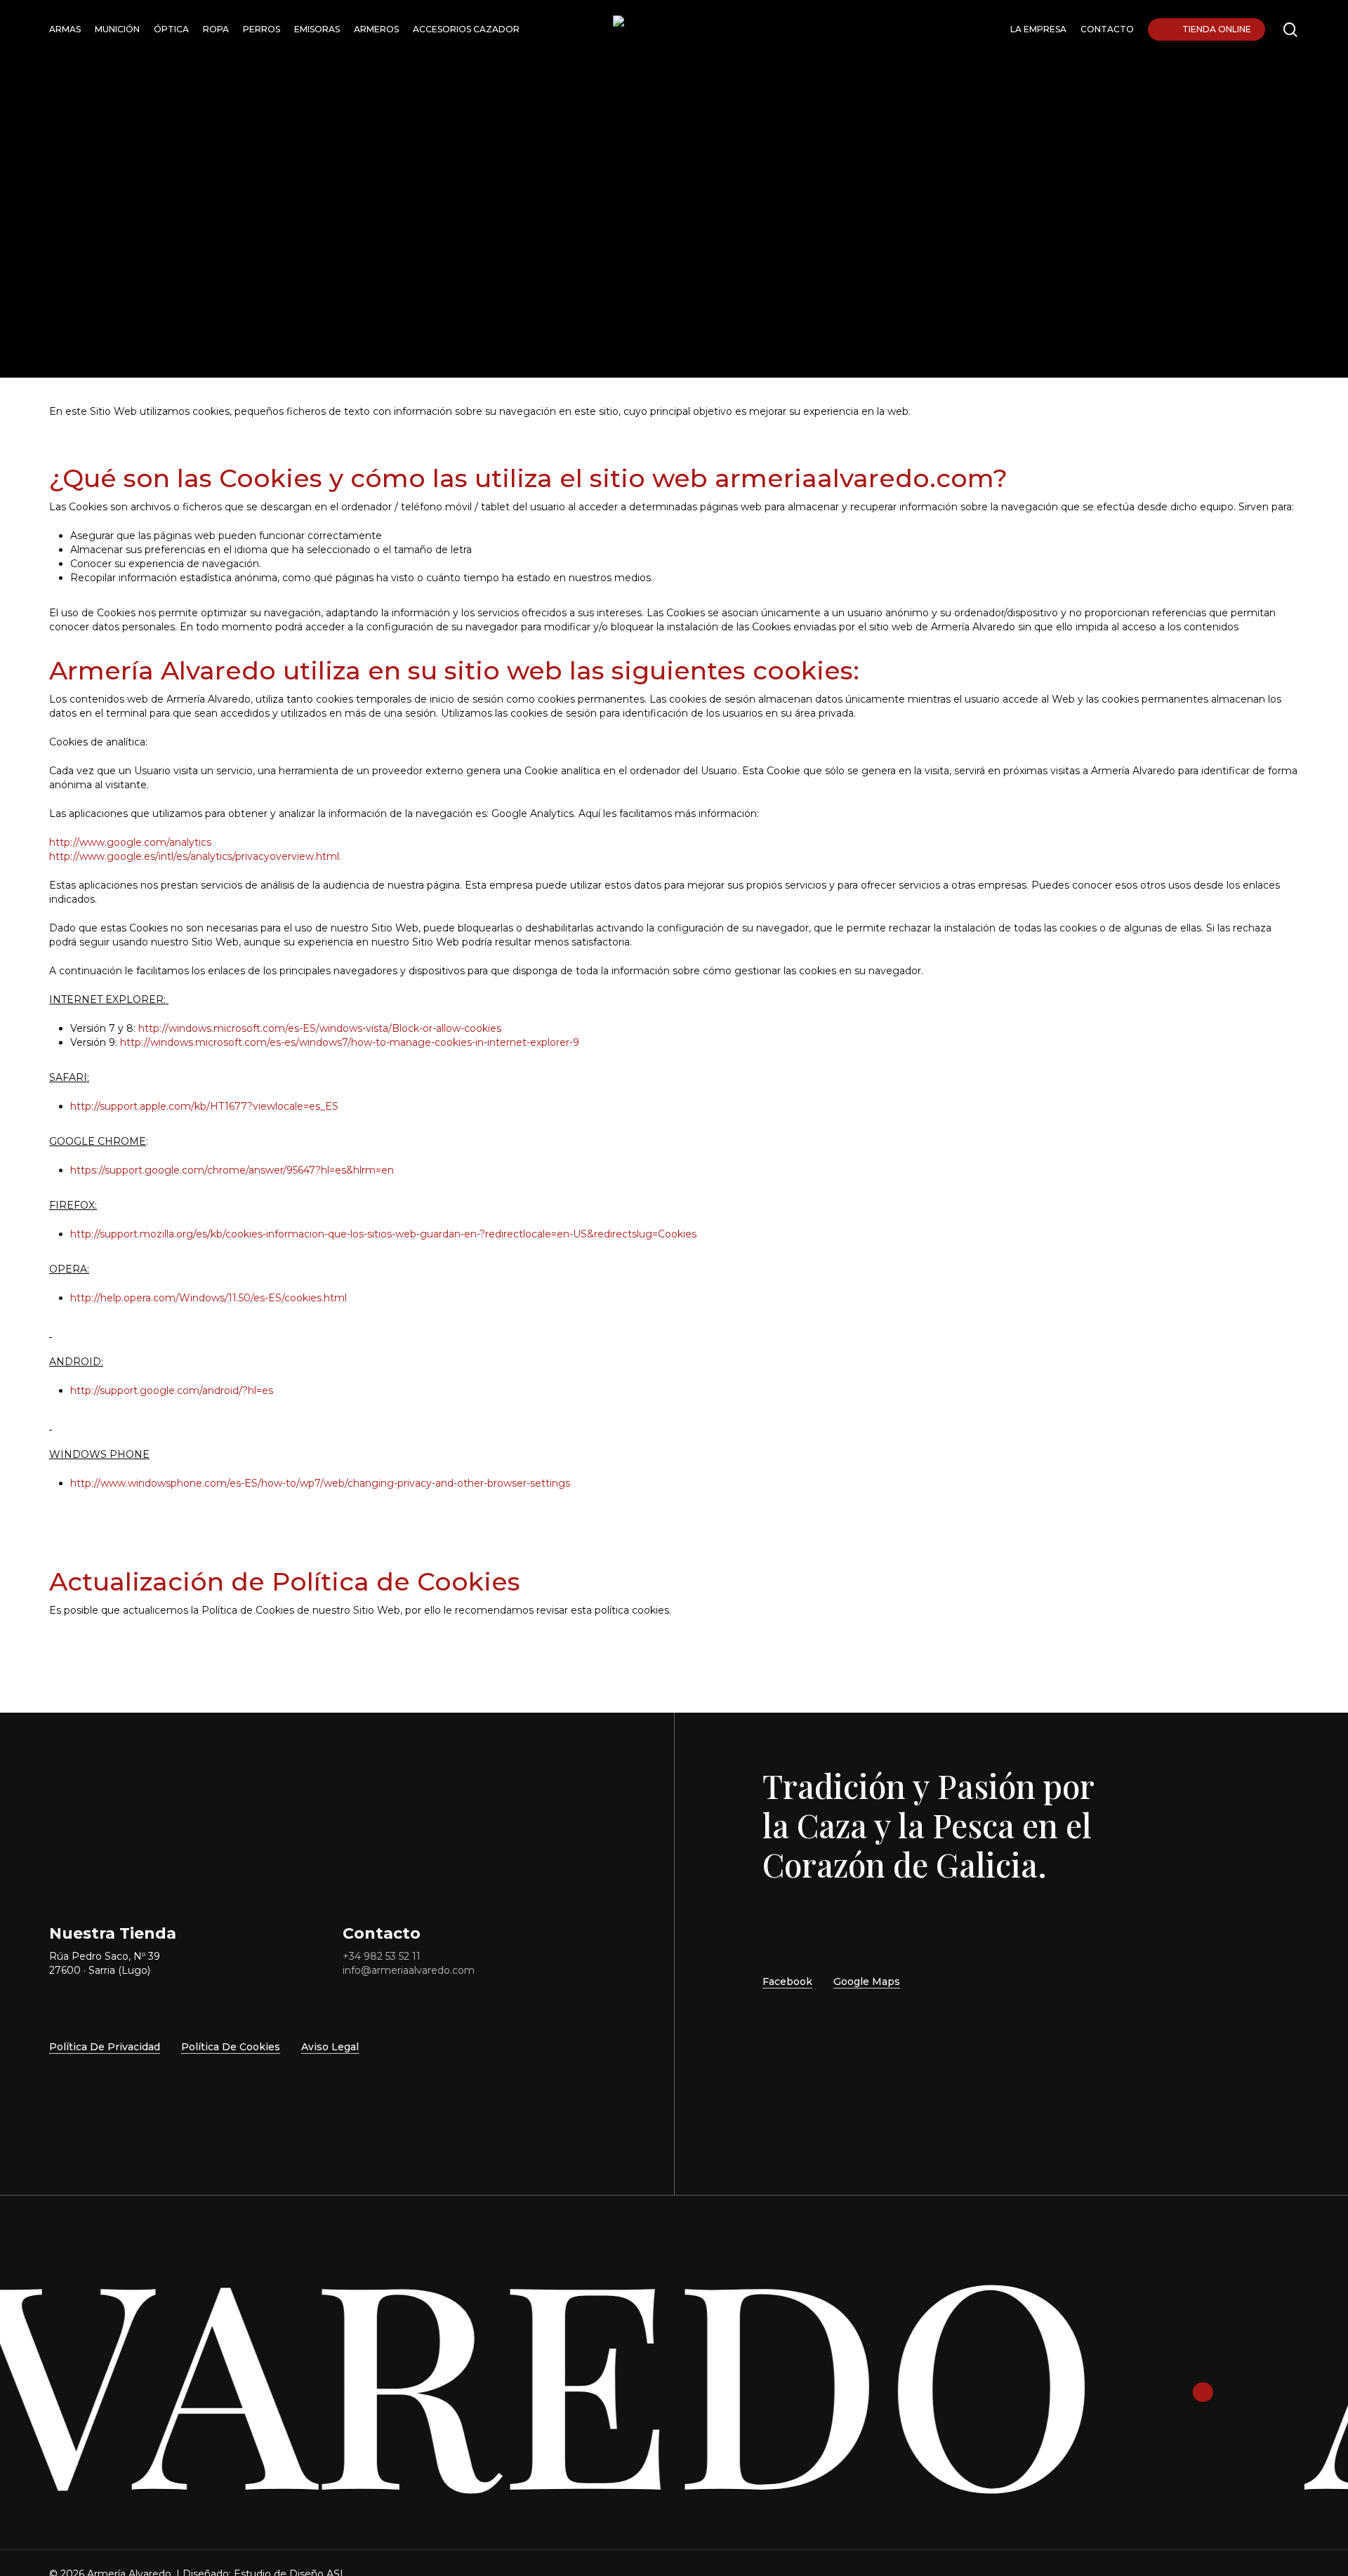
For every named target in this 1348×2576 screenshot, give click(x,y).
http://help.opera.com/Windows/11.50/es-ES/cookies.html (209, 1298)
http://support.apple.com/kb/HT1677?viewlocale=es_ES (204, 1106)
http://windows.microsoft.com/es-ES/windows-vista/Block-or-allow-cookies (320, 1028)
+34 (382, 1956)
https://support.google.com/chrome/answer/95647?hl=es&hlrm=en (232, 1170)
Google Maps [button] (867, 1981)
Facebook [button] (787, 1981)
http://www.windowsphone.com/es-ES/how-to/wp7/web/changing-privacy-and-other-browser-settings (320, 1483)
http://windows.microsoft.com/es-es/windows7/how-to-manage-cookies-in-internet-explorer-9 (350, 1042)
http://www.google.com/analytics (130, 842)
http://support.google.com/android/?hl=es (172, 1390)
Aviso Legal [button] (330, 2047)
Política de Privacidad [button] (105, 2047)
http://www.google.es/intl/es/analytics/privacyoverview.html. (195, 856)
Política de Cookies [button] (231, 2047)
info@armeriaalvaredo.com (409, 1970)
